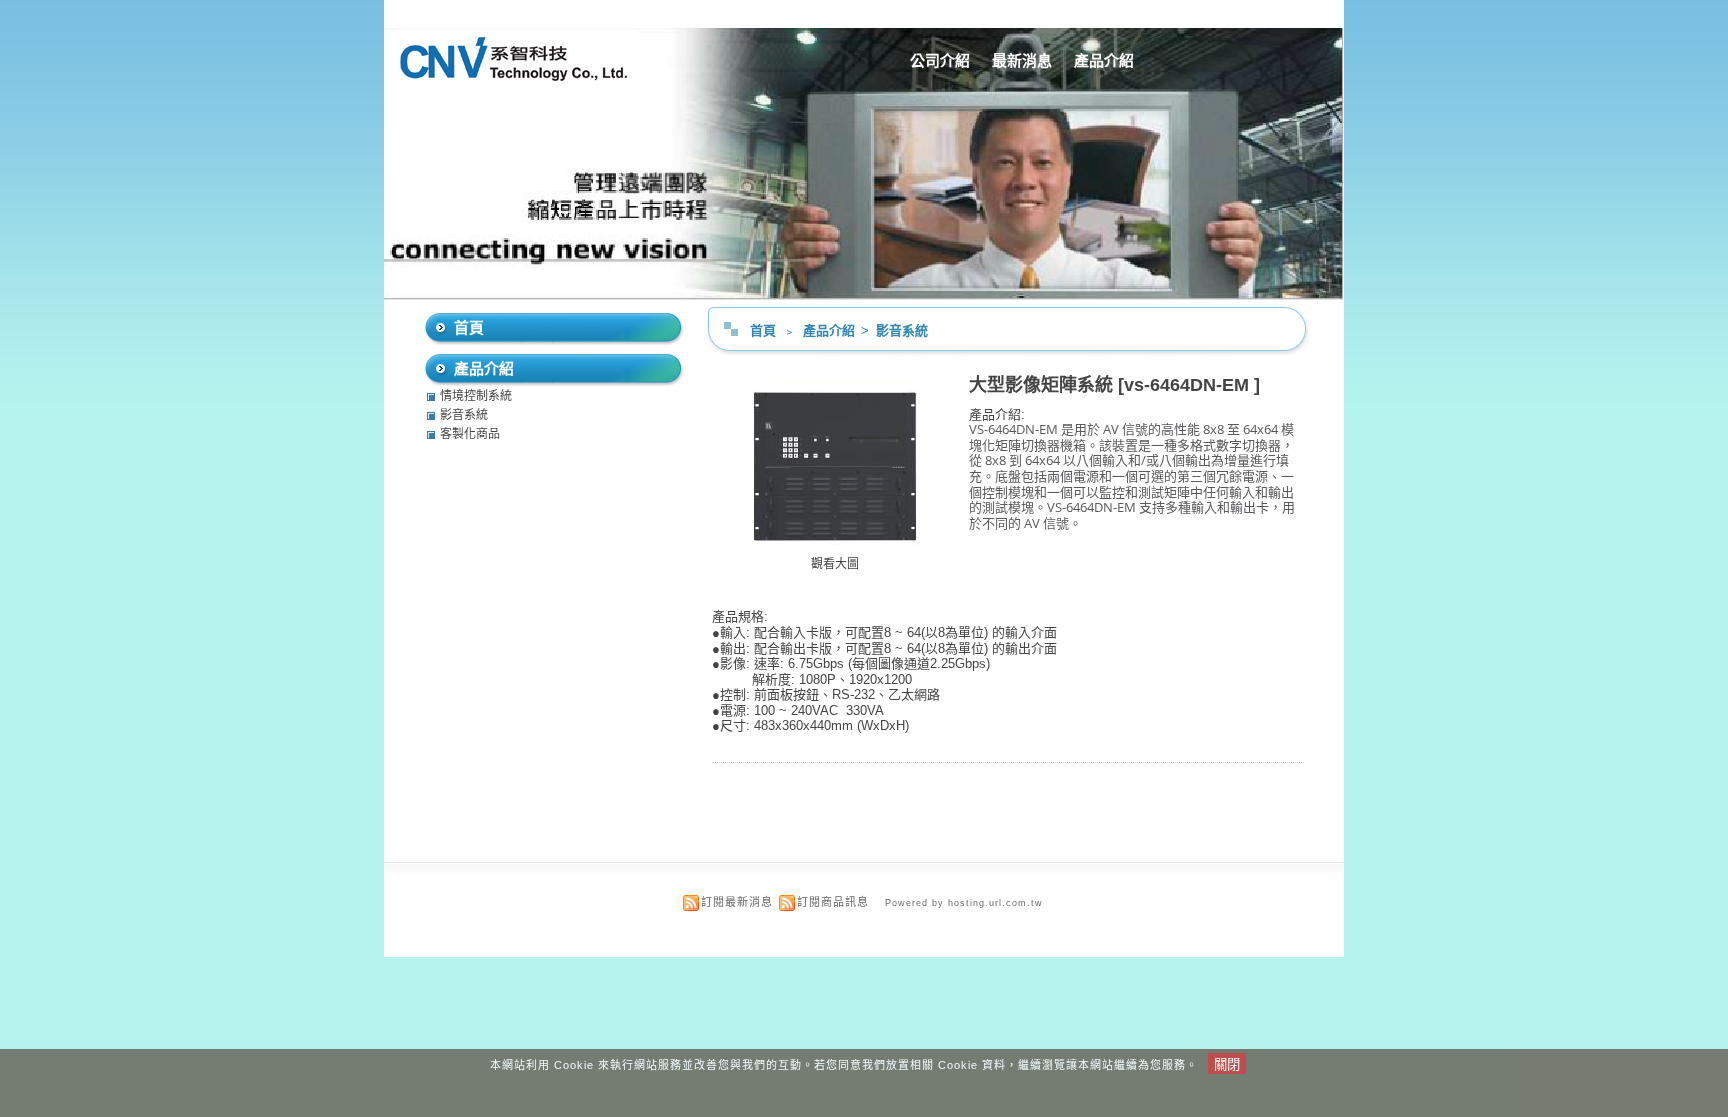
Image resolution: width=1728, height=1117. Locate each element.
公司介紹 (940, 60)
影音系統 (902, 330)
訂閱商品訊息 (833, 902)
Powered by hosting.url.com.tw (964, 903)
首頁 (763, 330)
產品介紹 (1104, 60)
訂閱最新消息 (737, 902)
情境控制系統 (476, 396)
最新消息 (1022, 60)
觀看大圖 (835, 564)
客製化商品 (470, 434)
